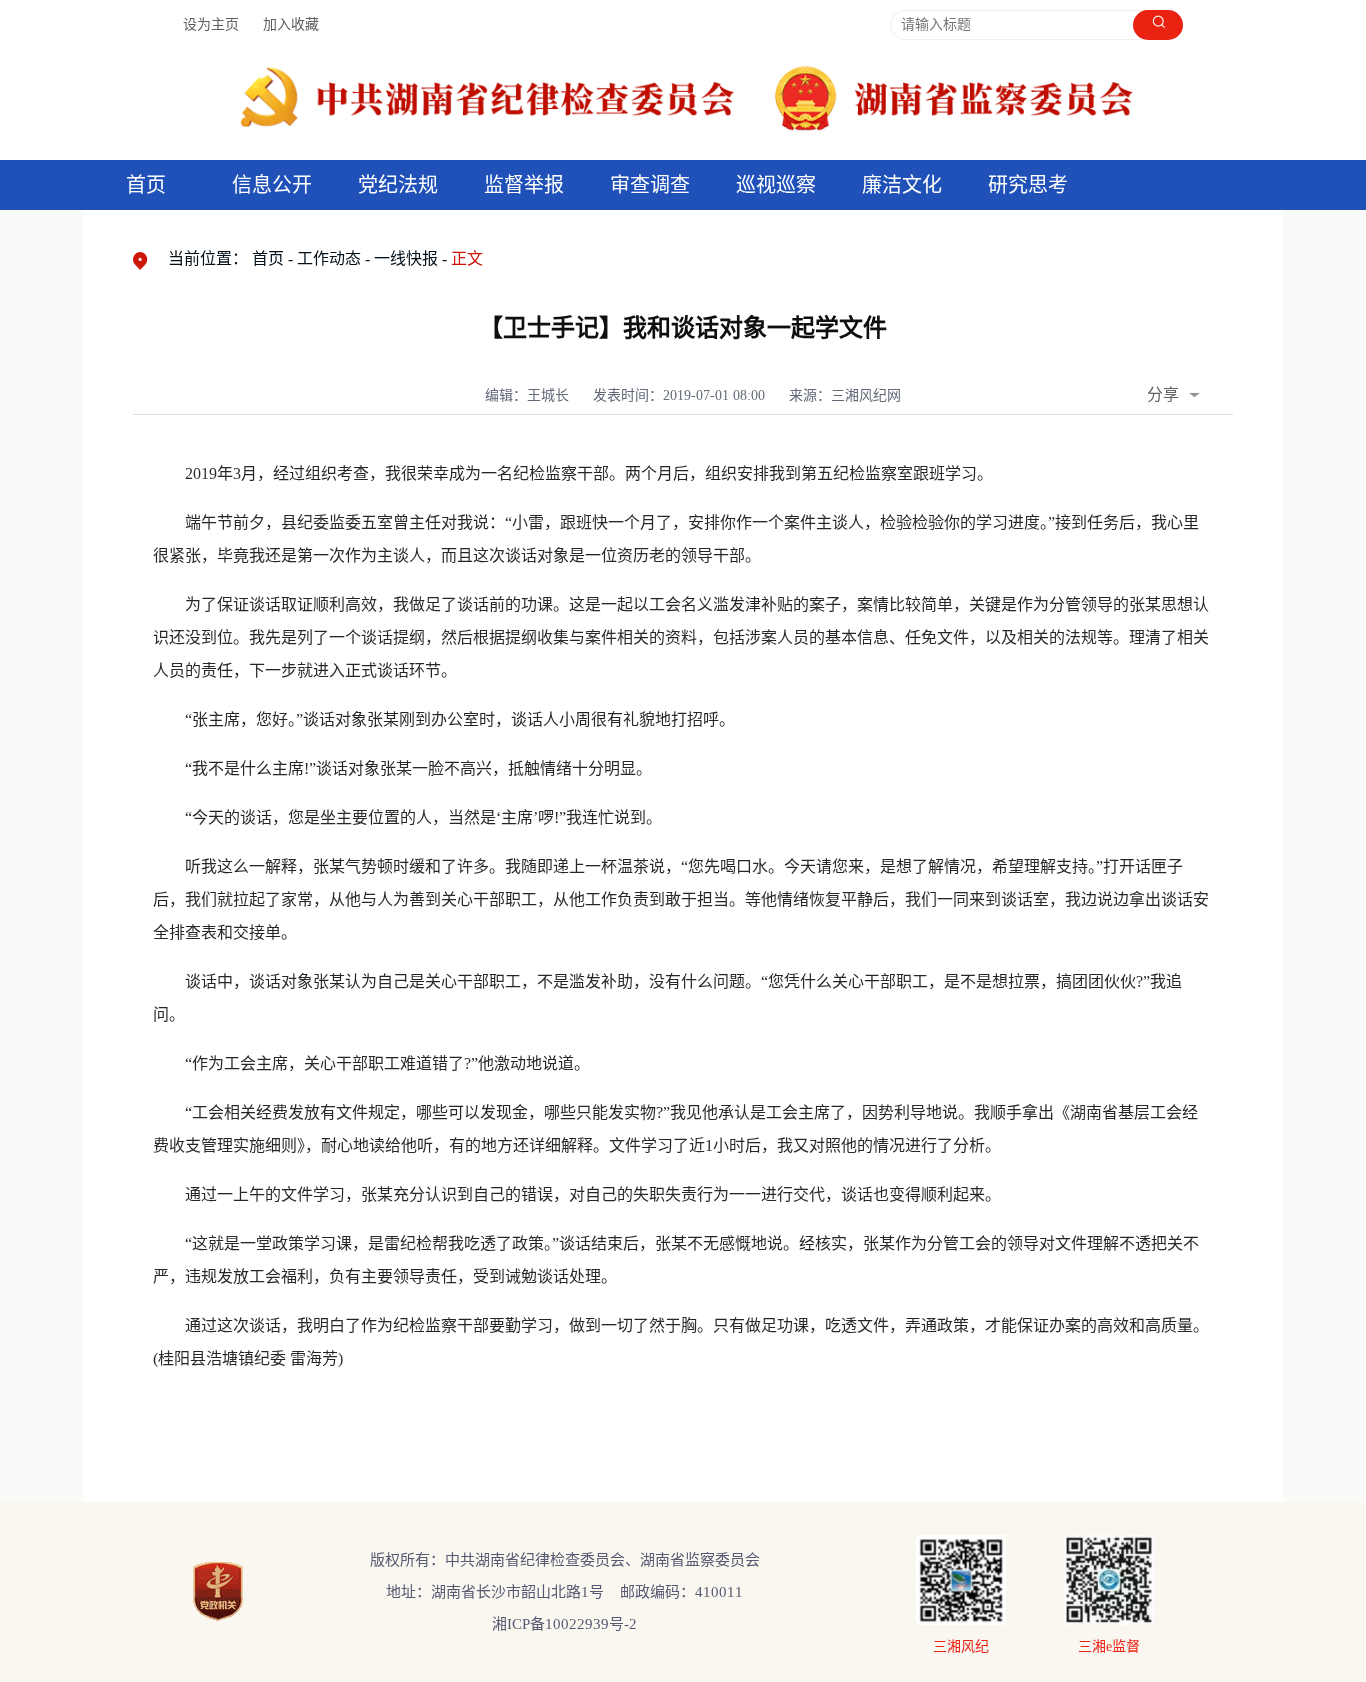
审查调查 (650, 185)
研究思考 (1028, 185)
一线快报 (406, 258)
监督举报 (524, 185)
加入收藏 (291, 24)
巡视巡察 (776, 185)
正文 (467, 258)
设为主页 (211, 24)
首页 (146, 185)
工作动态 (329, 258)
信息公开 (272, 185)
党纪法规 (398, 185)
